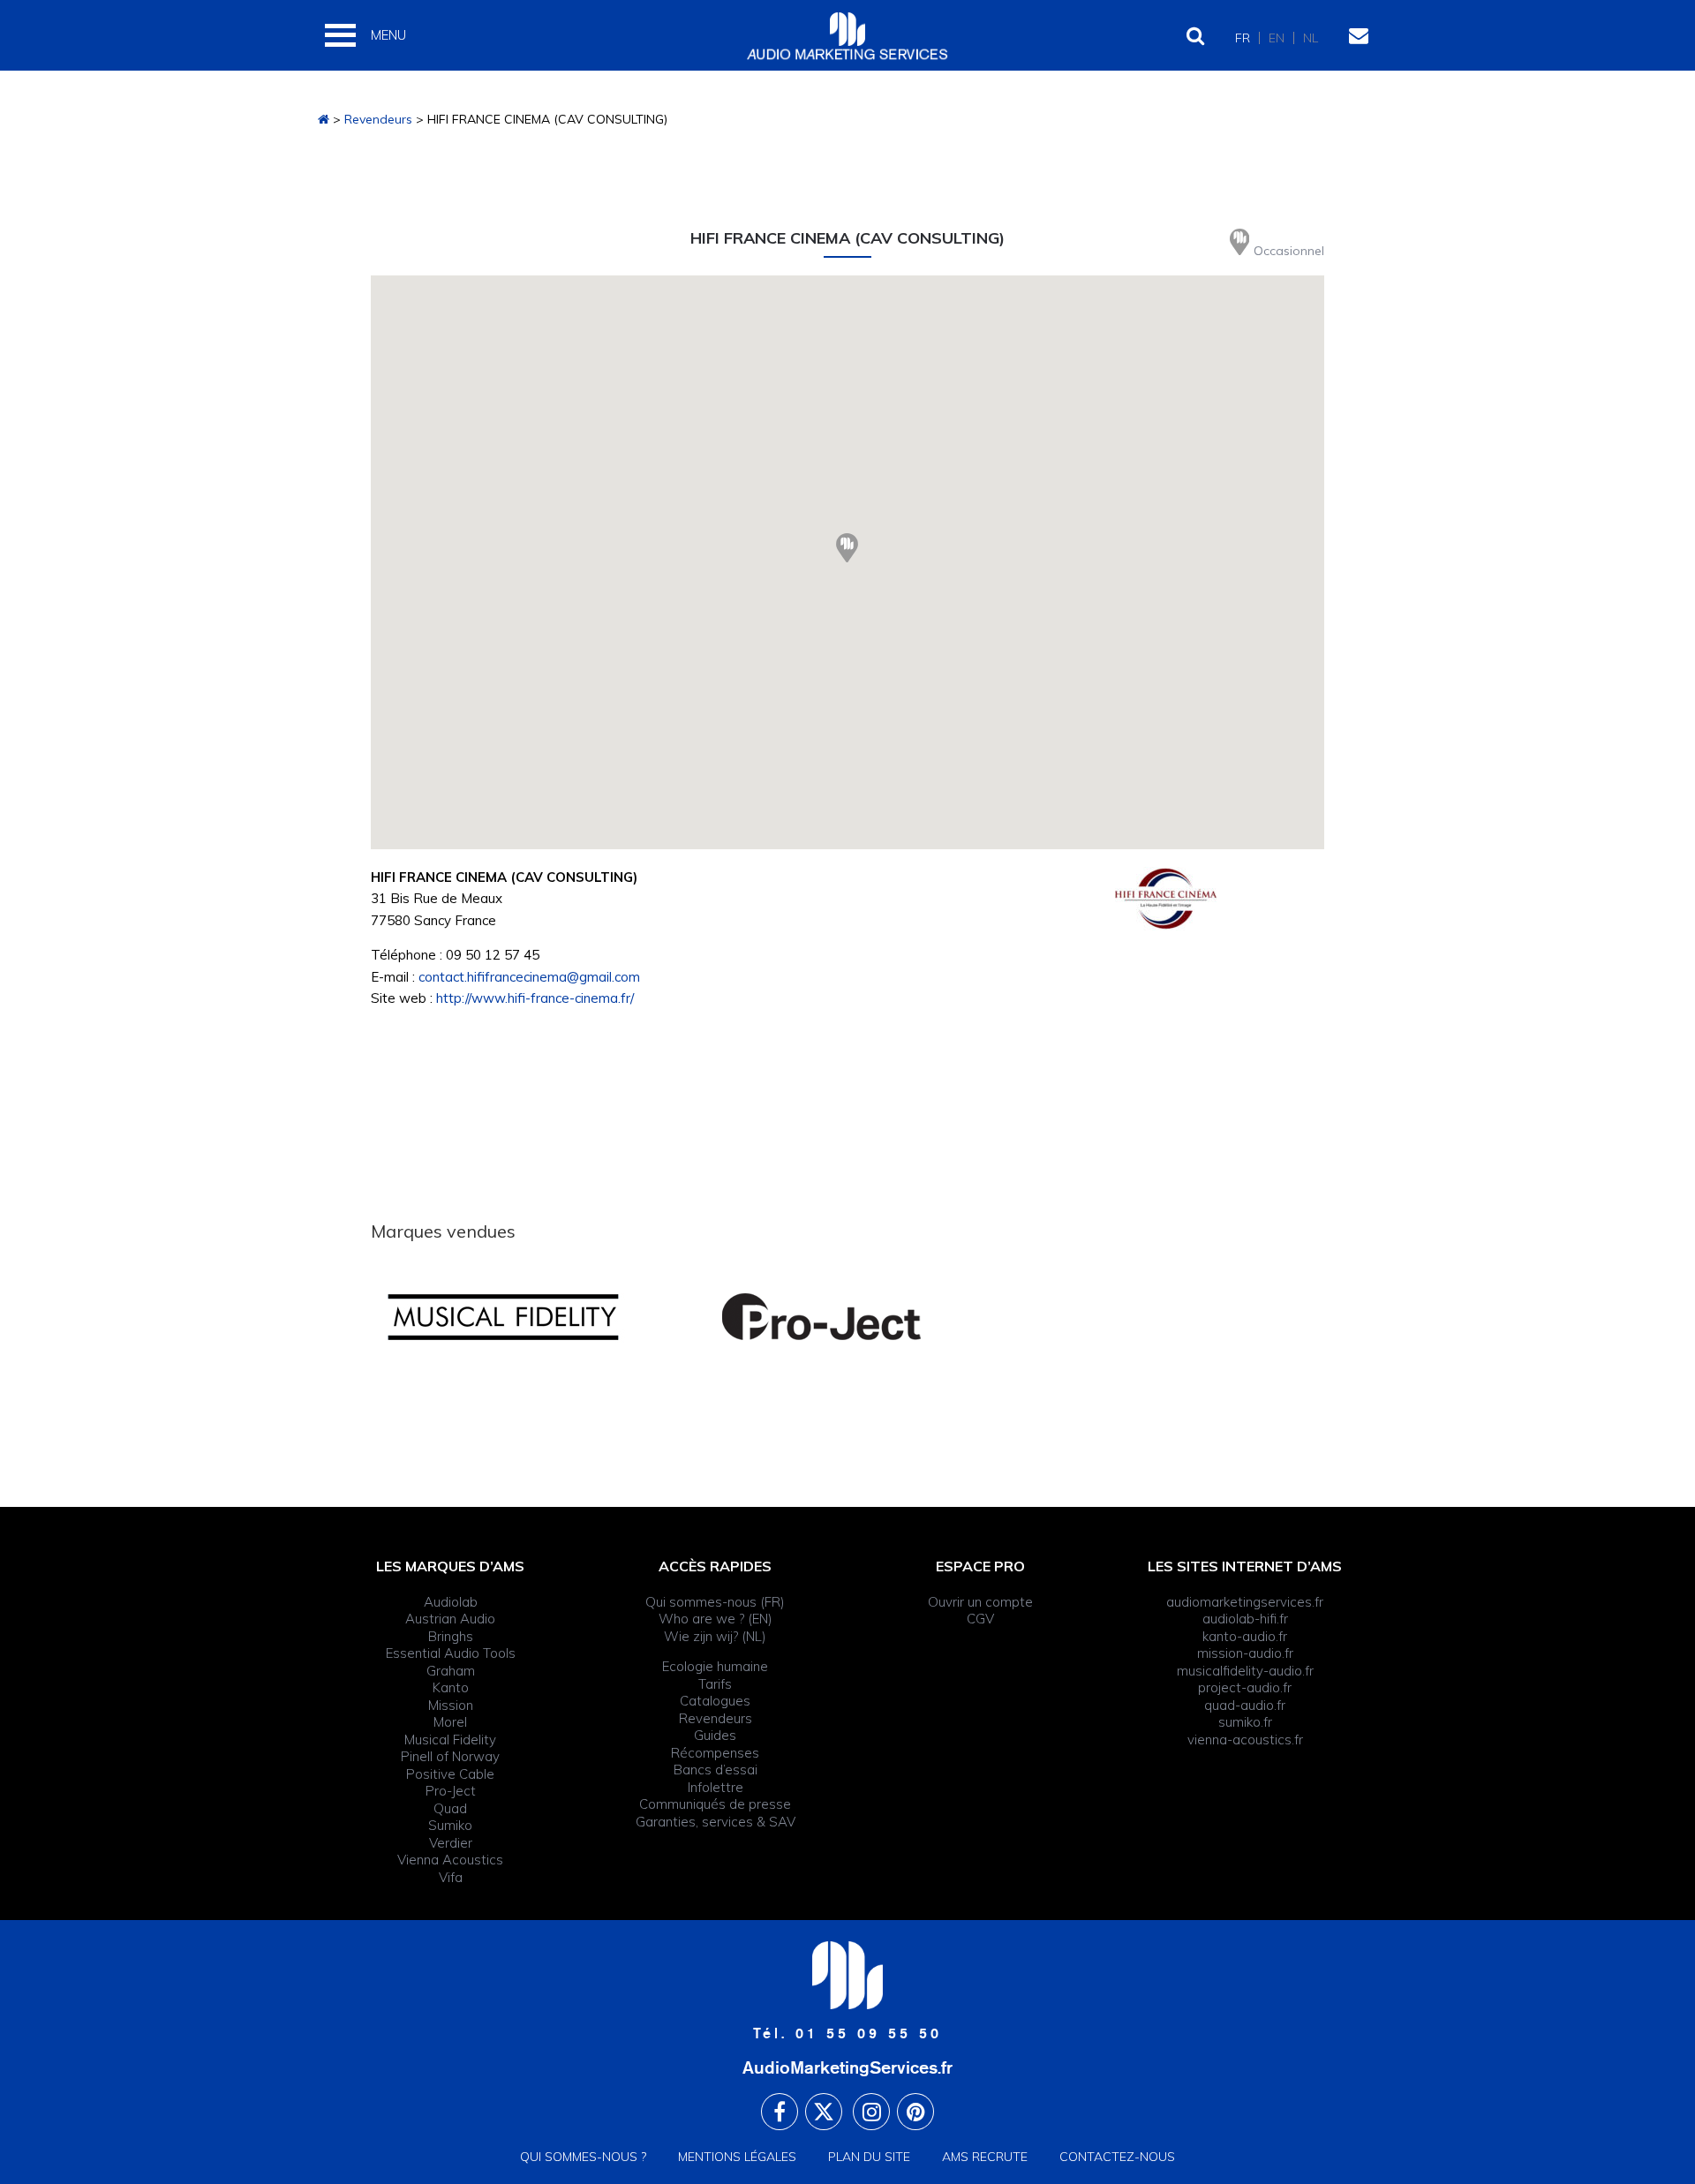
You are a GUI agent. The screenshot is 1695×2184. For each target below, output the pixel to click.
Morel (450, 1722)
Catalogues (715, 1701)
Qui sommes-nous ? (583, 2157)
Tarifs (715, 1684)
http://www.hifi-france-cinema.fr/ (535, 998)
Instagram (871, 2112)
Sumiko (450, 1825)
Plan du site (869, 2157)
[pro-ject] (847, 1317)
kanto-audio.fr (1245, 1636)
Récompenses (715, 1753)
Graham (451, 1671)
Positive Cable (450, 1774)
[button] (847, 548)
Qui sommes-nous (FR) (715, 1602)
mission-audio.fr (1245, 1653)
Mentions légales (737, 2157)
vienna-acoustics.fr (1245, 1740)
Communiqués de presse (715, 1804)
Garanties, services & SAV (716, 1822)
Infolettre (716, 1787)
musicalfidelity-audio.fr (1245, 1671)
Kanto (451, 1687)
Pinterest (915, 2112)
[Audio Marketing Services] (324, 119)
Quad (450, 1808)
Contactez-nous (1117, 2157)
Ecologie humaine (715, 1666)
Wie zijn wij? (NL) (715, 1636)
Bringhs (451, 1636)
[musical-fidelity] (530, 1317)
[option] (530, 1317)
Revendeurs (378, 119)
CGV (980, 1619)
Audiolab (451, 1602)
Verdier (451, 1843)
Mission (451, 1705)
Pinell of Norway (450, 1756)
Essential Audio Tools (451, 1653)
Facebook (780, 2112)
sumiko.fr (1245, 1722)
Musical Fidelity (450, 1740)
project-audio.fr (1245, 1687)
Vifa (451, 1877)
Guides (715, 1735)
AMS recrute (985, 2157)
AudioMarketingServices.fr (847, 2067)
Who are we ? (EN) (716, 1619)
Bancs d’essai (716, 1770)
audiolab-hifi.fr (1245, 1619)
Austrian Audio (450, 1619)
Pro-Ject (451, 1791)
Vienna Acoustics (450, 1860)
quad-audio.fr (1245, 1705)
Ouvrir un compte (980, 1602)
